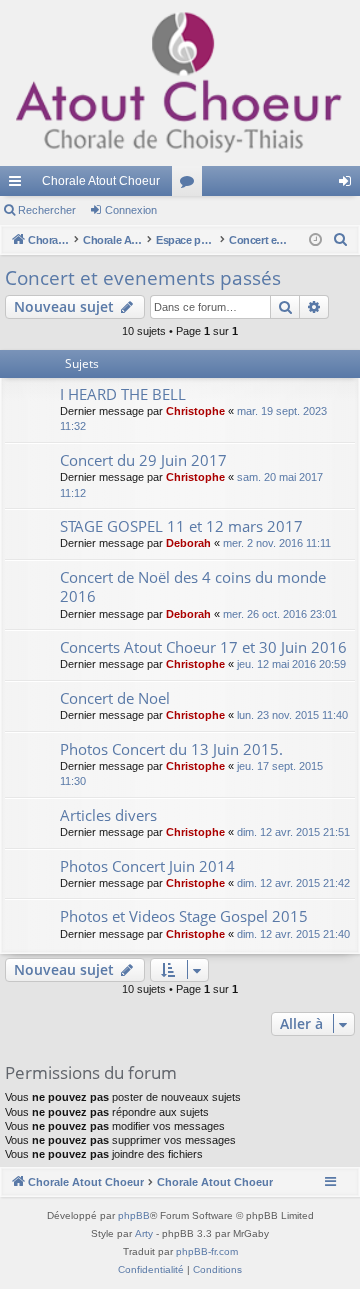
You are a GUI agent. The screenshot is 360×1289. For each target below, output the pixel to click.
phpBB (134, 1215)
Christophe (195, 411)
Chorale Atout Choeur (101, 181)
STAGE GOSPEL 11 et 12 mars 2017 (181, 526)
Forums (191, 185)
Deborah (188, 543)
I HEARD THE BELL (123, 394)
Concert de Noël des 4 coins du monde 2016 (193, 586)
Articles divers (108, 815)
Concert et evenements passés (143, 278)
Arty (144, 1233)
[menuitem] (341, 240)
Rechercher (47, 210)
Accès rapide (19, 185)
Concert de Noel (115, 698)
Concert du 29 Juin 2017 (143, 460)
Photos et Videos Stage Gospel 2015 (184, 916)
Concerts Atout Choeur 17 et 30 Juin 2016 (203, 647)
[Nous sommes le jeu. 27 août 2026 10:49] (315, 240)
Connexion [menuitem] (349, 185)
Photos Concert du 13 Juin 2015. (171, 749)
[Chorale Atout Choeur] (180, 83)
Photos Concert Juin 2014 (147, 866)
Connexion (131, 210)
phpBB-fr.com (207, 1251)
